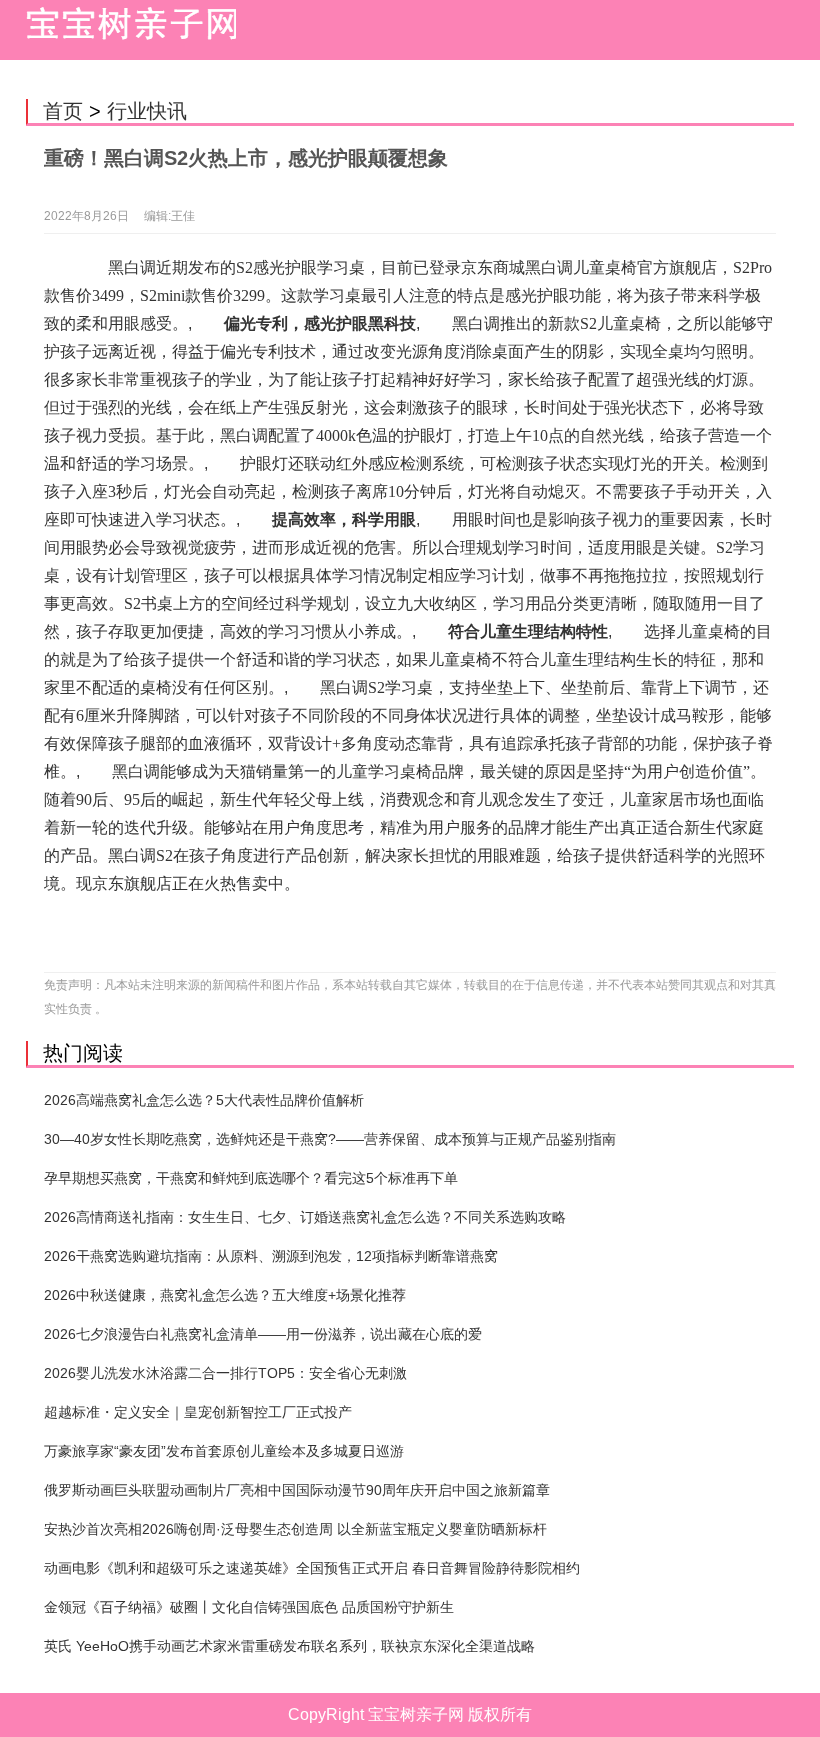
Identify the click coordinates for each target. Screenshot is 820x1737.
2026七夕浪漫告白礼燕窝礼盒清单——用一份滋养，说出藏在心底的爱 (263, 1334)
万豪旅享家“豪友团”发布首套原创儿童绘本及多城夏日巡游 (224, 1451)
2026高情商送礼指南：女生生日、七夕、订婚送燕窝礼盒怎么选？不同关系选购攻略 (305, 1217)
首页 (63, 111)
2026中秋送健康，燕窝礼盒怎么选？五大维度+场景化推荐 (225, 1295)
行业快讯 (147, 111)
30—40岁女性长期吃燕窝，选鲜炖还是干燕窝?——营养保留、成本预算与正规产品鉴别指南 (330, 1139)
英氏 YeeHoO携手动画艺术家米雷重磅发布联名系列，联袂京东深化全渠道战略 (289, 1646)
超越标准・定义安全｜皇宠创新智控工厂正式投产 (198, 1412)
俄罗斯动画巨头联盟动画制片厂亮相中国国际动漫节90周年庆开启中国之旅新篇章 (297, 1490)
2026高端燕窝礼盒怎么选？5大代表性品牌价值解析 (204, 1100)
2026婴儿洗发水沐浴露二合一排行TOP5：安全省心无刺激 (225, 1373)
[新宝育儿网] (126, 30)
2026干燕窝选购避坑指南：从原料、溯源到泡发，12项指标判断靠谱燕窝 (271, 1256)
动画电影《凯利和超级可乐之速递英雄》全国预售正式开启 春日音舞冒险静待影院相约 (312, 1568)
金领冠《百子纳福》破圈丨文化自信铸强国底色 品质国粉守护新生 (249, 1607)
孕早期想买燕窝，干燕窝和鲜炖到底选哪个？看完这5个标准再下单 (251, 1178)
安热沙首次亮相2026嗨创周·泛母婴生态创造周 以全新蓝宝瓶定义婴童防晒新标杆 (295, 1529)
